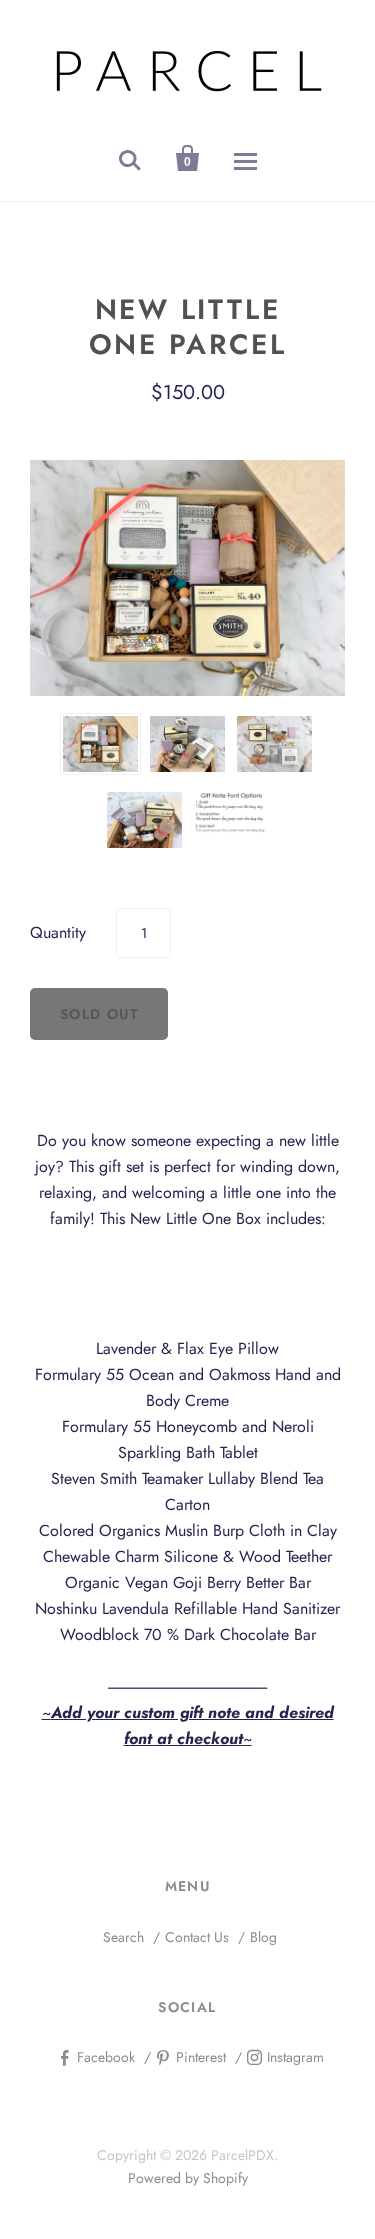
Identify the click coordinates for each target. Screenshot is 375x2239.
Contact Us (197, 1937)
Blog (263, 1937)
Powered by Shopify (188, 2178)
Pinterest (201, 2057)
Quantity (58, 932)
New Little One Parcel (188, 327)
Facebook (106, 2057)
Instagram (295, 2057)
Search (123, 1937)
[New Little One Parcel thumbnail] (100, 744)
